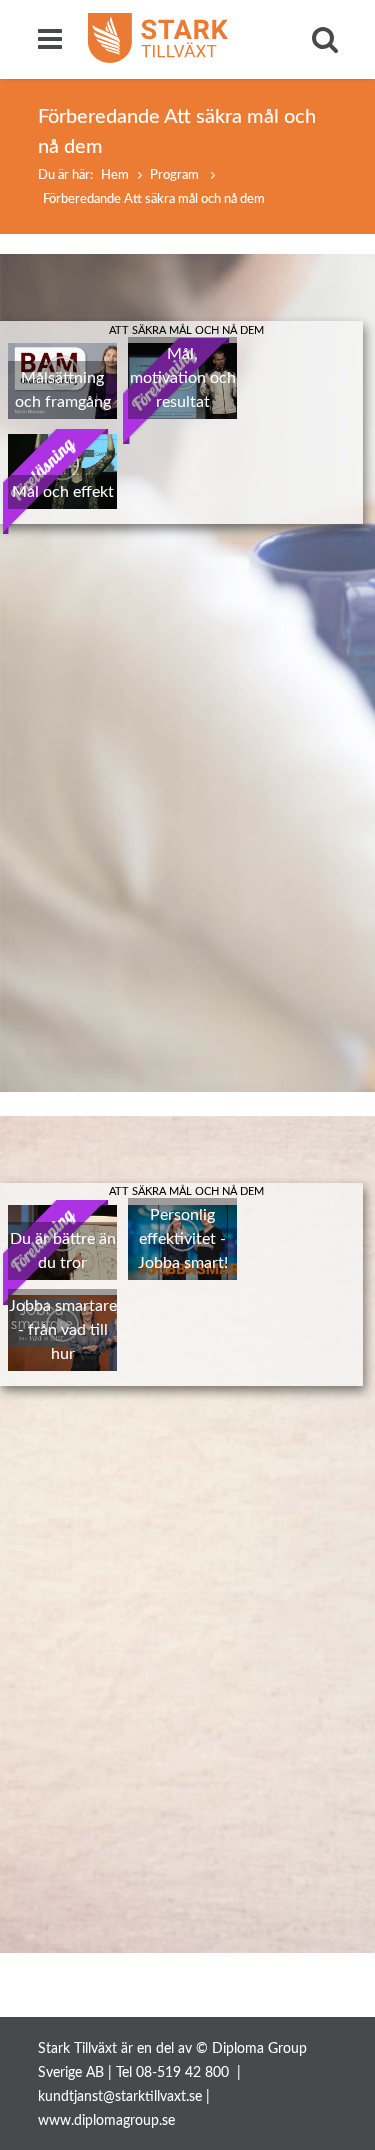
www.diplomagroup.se (106, 2121)
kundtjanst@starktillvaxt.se (120, 2097)
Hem (115, 175)
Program (176, 175)
